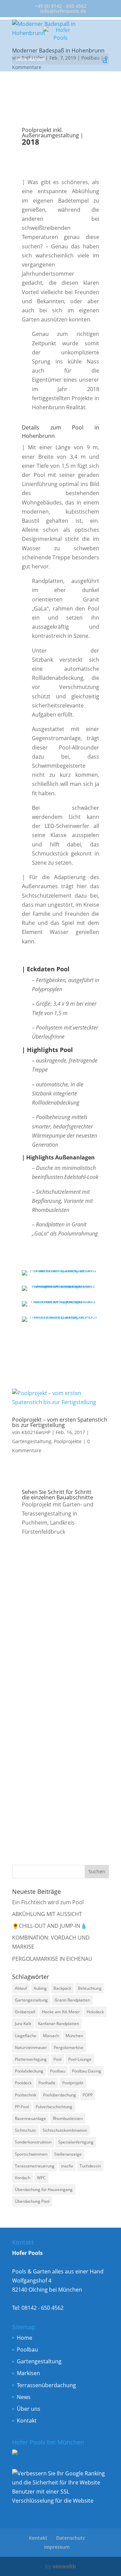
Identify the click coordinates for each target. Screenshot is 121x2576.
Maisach (51, 2036)
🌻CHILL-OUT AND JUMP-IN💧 (50, 1926)
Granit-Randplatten (72, 2000)
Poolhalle (47, 2083)
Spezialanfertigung (76, 2142)
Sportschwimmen (31, 2154)
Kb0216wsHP (36, 1432)
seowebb (64, 2566)
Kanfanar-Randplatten (58, 2024)
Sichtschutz (25, 2130)
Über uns (29, 2409)
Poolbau (58, 2071)
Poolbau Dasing (87, 2071)
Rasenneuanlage (30, 2118)
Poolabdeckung (29, 2071)
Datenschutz (71, 2538)
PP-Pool (22, 2107)
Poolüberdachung (59, 2095)
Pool (57, 2059)
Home (25, 2338)
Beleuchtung (90, 1988)
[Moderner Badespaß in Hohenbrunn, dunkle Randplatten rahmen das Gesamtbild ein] (61, 1291)
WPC (41, 2178)
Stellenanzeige (68, 2154)
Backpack (62, 1988)
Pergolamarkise (69, 2047)
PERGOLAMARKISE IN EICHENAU (52, 1959)
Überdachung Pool (32, 2201)
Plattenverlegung (31, 2059)
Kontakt (27, 2421)
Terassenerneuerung (35, 2166)
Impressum (57, 2547)
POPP (88, 2095)
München (74, 2036)
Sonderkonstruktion (33, 2142)
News (24, 2397)
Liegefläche (26, 2036)
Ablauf (21, 1988)
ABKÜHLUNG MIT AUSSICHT (47, 1914)
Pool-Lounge (80, 2059)
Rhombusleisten (68, 2118)
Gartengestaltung (32, 1441)
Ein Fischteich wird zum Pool (48, 1902)
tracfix (67, 2166)
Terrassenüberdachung (46, 2385)
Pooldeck (23, 2083)
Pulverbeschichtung (54, 2107)
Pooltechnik (26, 2095)
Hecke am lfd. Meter (61, 2012)
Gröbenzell (25, 2012)
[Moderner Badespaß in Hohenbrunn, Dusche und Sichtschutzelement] (61, 1276)
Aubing (40, 1988)
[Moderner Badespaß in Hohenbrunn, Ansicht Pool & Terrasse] (61, 1322)
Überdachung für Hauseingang (44, 2189)
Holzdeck (95, 2012)
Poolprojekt (73, 2083)
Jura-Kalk (23, 2024)
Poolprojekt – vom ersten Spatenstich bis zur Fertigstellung (60, 1422)
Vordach (23, 2178)
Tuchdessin (90, 2166)
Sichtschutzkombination (65, 2130)
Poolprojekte (68, 1441)
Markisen (28, 2373)
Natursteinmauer (31, 2047)
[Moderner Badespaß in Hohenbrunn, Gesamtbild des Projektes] (61, 1307)
